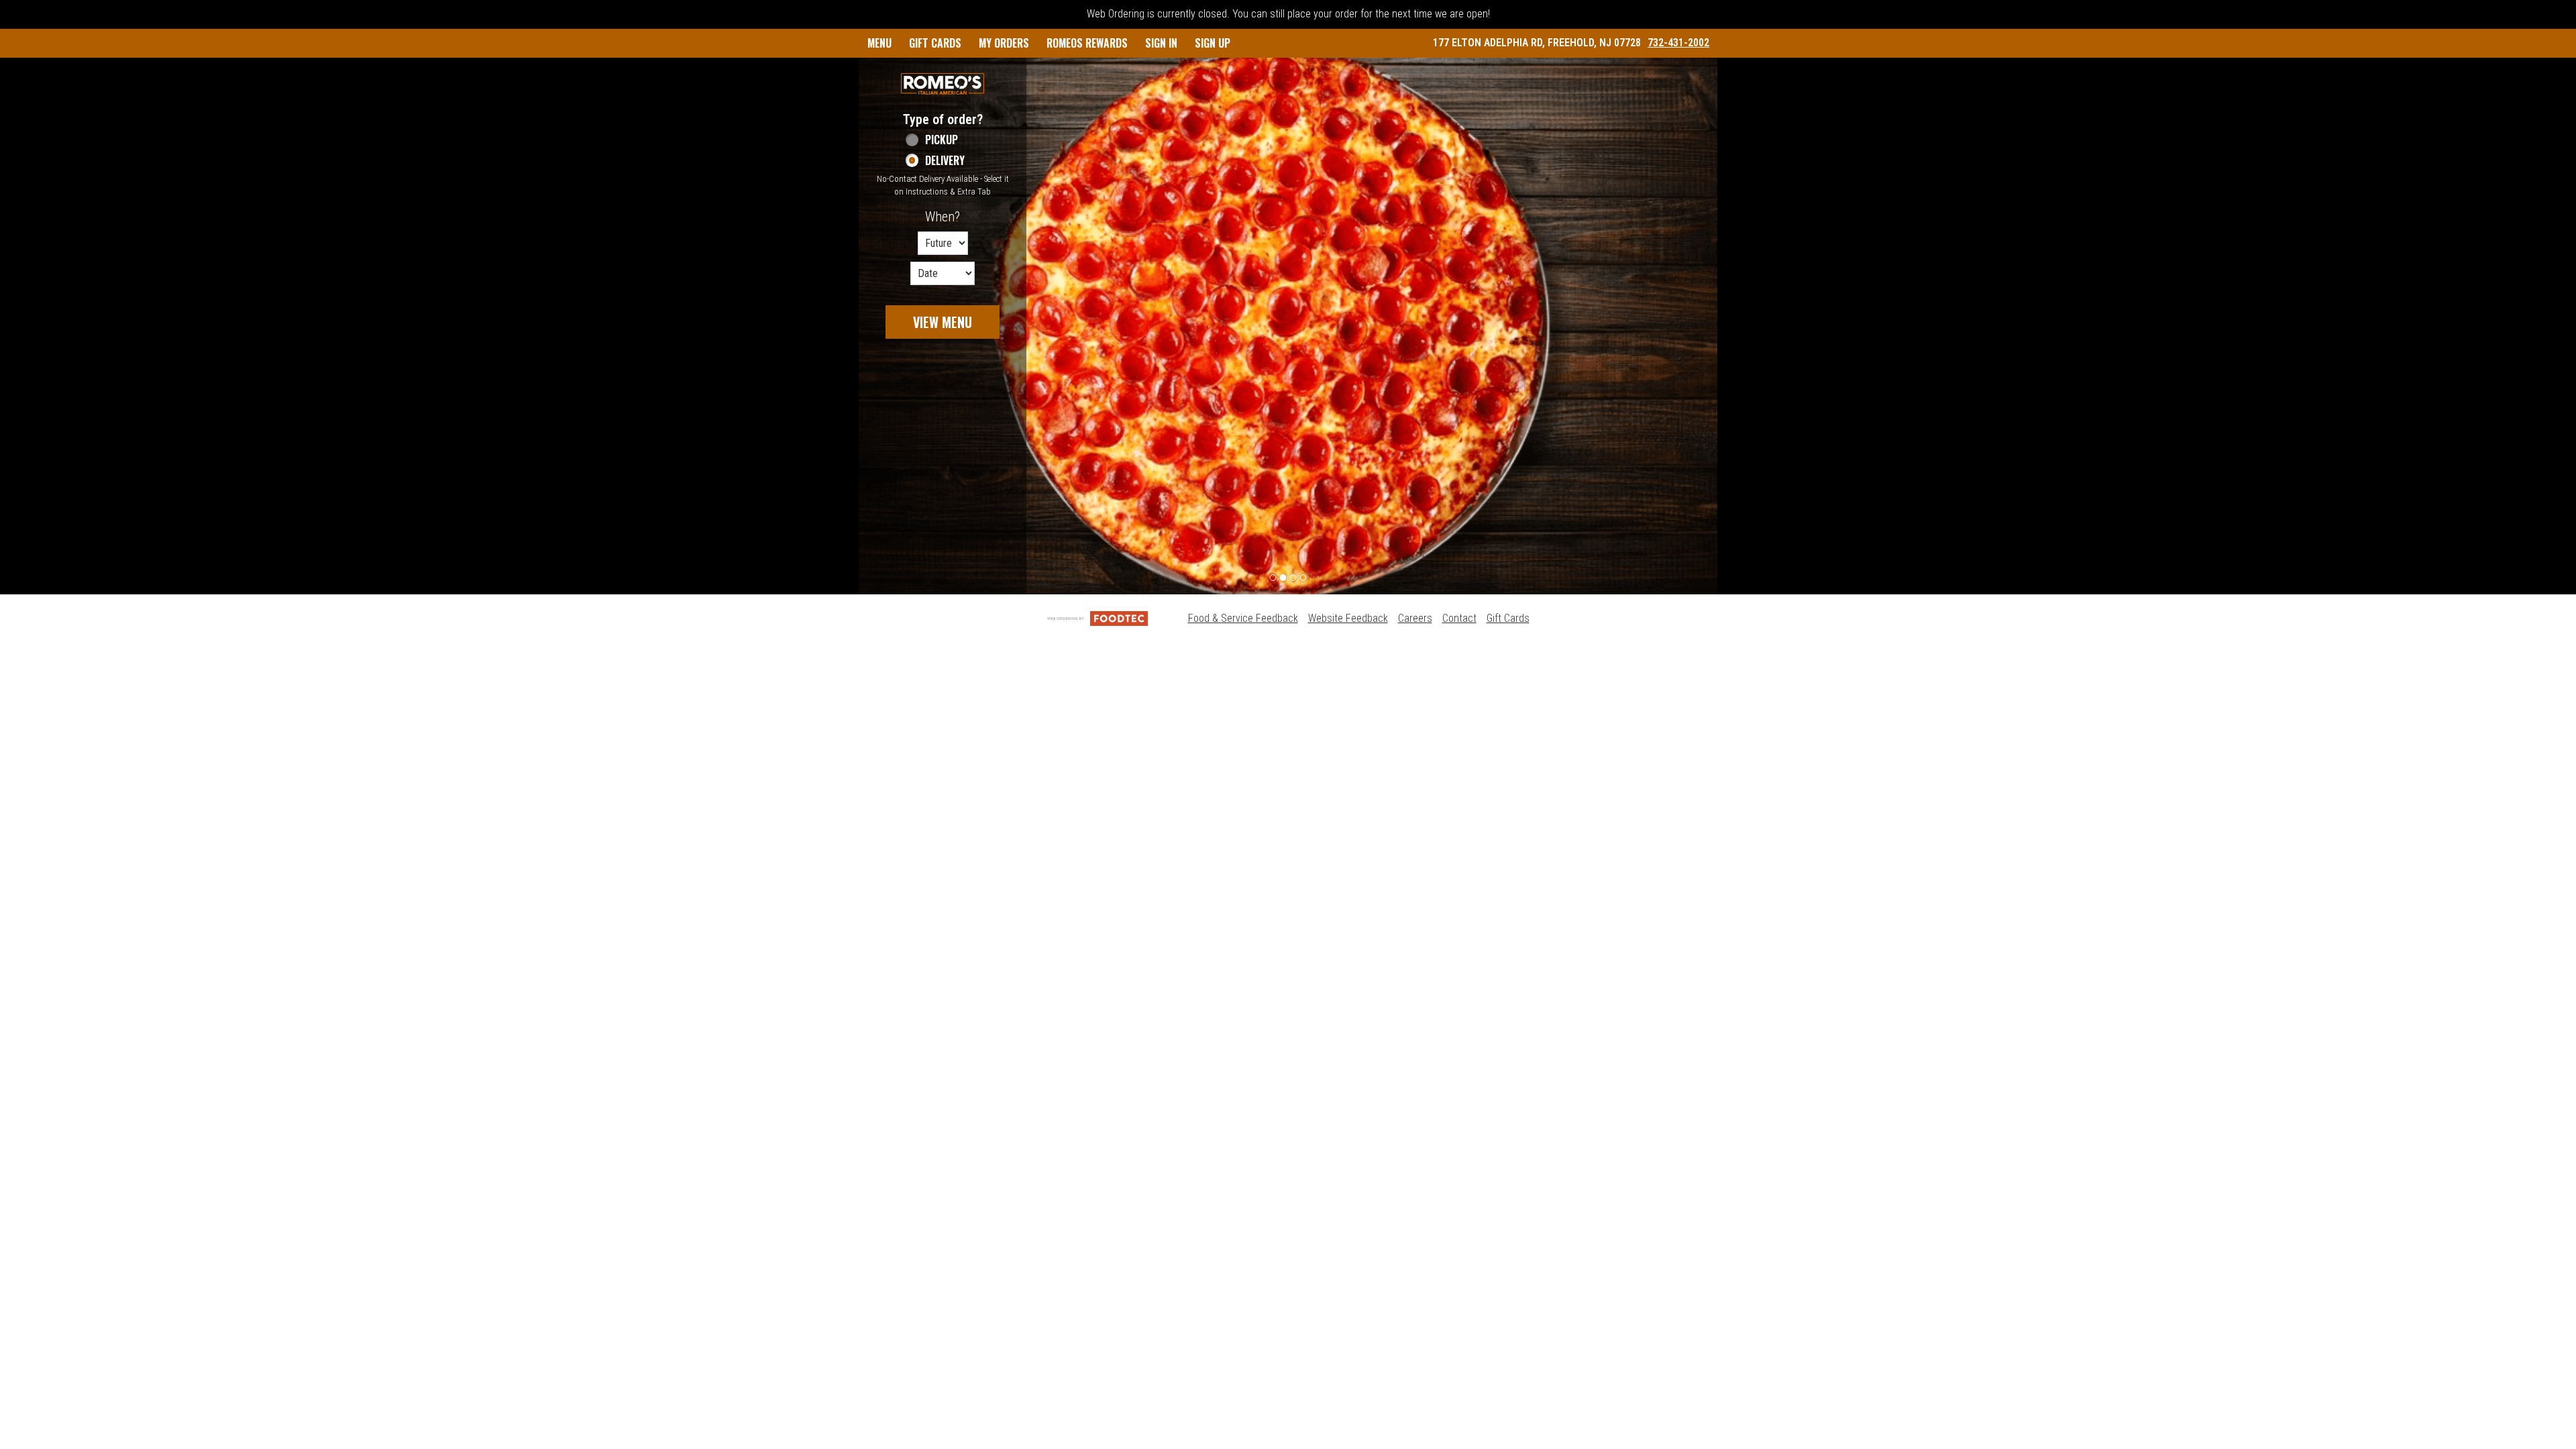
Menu (879, 43)
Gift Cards (1508, 618)
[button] (943, 84)
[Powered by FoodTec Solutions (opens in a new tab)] (1097, 618)
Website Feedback (1348, 618)
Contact (1459, 618)
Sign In (1161, 43)
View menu (943, 322)
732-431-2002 (1678, 43)
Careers (1415, 618)
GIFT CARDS (935, 43)
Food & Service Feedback (1243, 618)
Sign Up (1213, 43)
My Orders (1004, 43)
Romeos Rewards (1087, 43)
